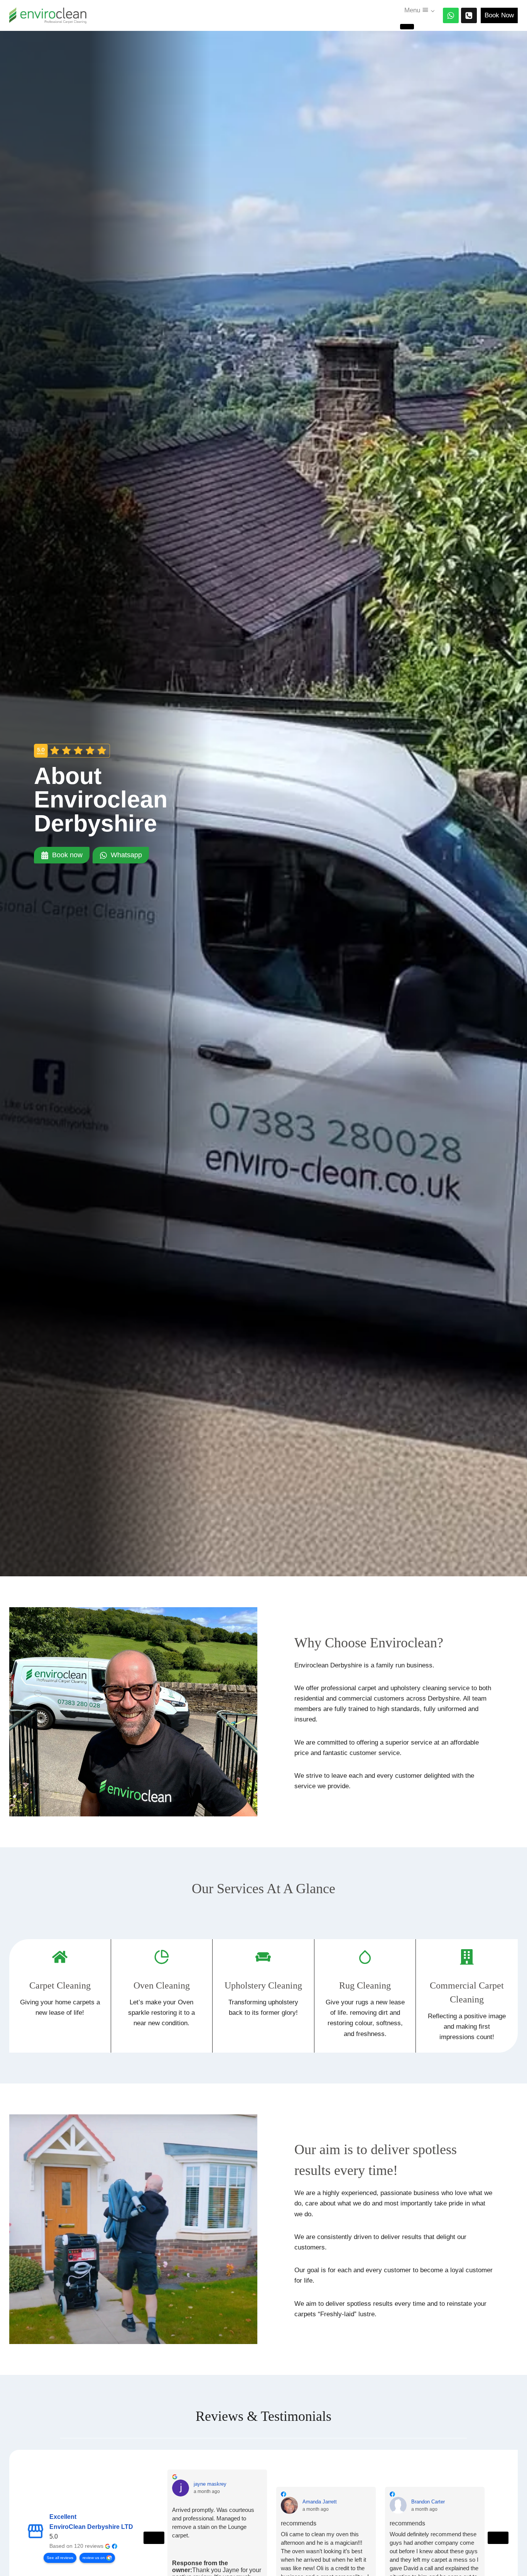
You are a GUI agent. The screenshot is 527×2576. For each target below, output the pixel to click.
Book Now (499, 15)
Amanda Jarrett (320, 2502)
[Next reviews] (498, 2538)
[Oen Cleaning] (162, 1996)
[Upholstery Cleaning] (263, 1996)
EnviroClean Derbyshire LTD (91, 2527)
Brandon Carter (428, 2502)
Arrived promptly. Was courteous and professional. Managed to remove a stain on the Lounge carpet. (213, 2523)
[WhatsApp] (451, 16)
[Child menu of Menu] (407, 27)
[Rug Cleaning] (365, 1996)
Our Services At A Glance (263, 1889)
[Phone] (469, 16)
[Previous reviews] (154, 2538)
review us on (94, 2558)
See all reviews (60, 2558)
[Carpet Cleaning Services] (60, 1996)
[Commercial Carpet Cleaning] (467, 1996)
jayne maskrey (210, 2484)
